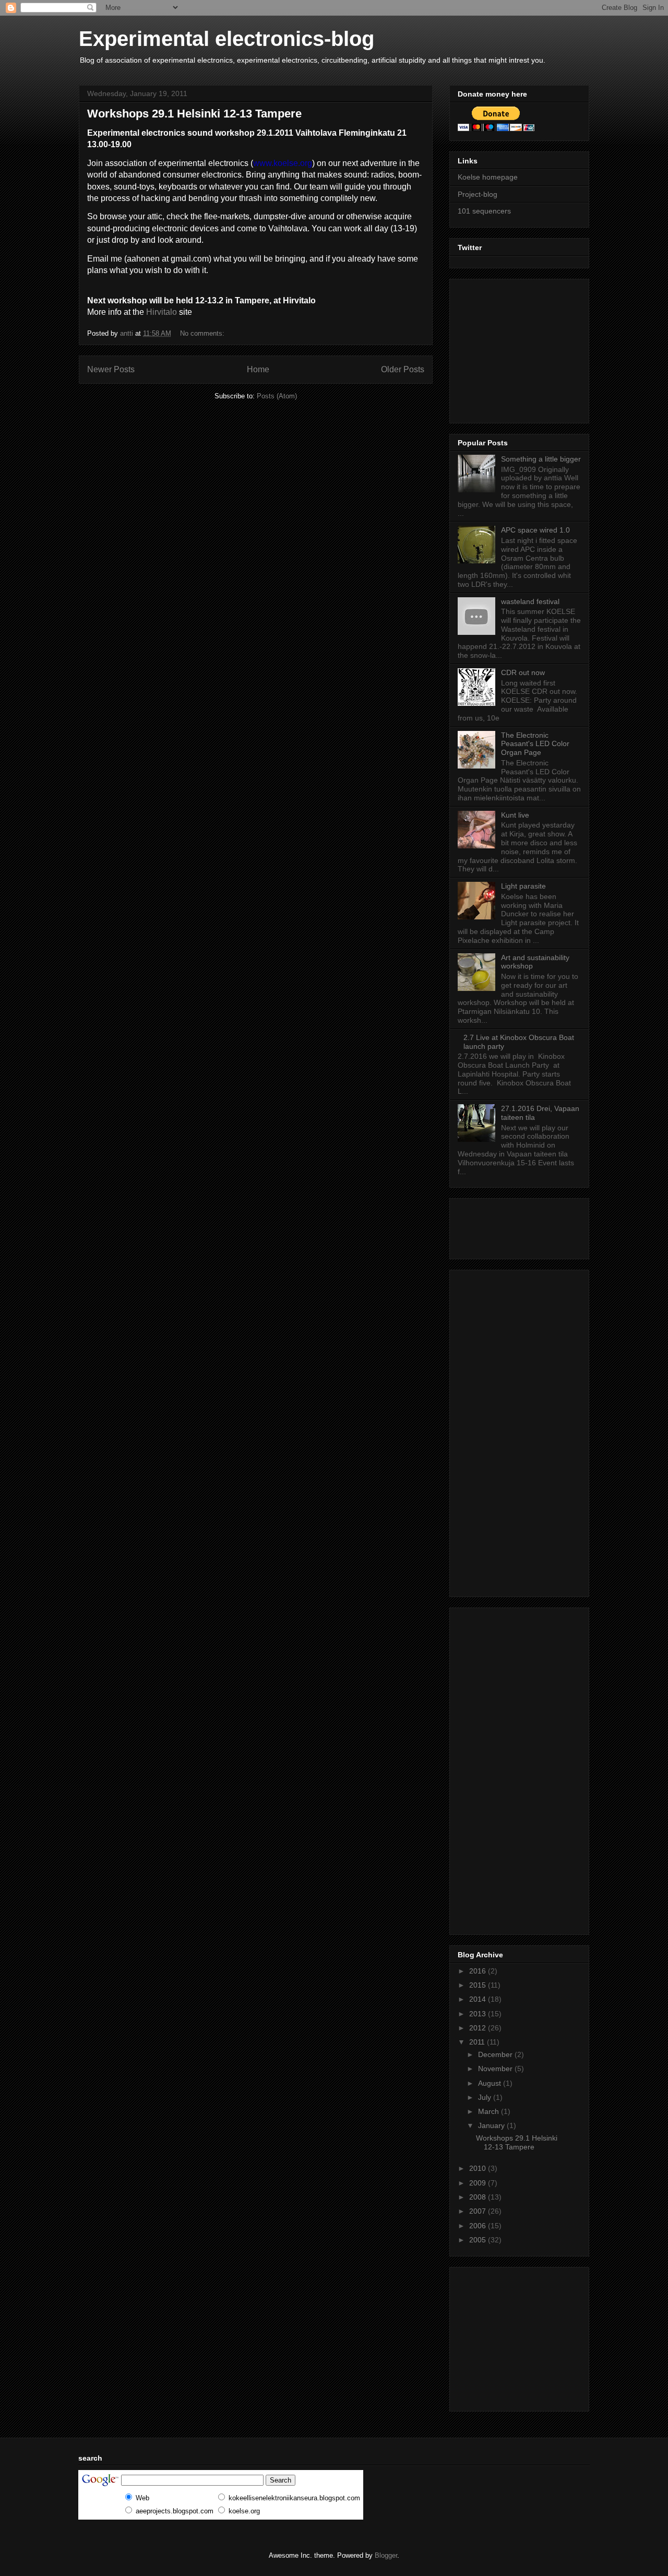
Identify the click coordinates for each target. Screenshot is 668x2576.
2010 (479, 2168)
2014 (479, 1999)
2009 (479, 2183)
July (486, 2097)
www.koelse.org (283, 163)
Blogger (386, 2555)
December (496, 2054)
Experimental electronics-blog (226, 39)
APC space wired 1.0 (535, 530)
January (492, 2125)
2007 (479, 2211)
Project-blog (478, 194)
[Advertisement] (523, 348)
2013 (479, 2014)
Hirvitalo (162, 312)
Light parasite (523, 886)
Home (258, 369)
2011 (478, 2042)
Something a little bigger (541, 459)
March (490, 2111)
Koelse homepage (488, 177)
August (491, 2083)
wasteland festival (530, 601)
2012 (479, 2028)
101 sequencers (484, 211)
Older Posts (403, 369)
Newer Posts (111, 369)
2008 (479, 2197)
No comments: (203, 333)
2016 (479, 1971)
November (496, 2069)
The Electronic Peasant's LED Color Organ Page (535, 744)
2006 (479, 2226)
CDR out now (523, 672)
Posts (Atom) (277, 396)
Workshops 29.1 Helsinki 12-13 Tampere (194, 114)
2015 (479, 1985)
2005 (479, 2240)
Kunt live (515, 815)
